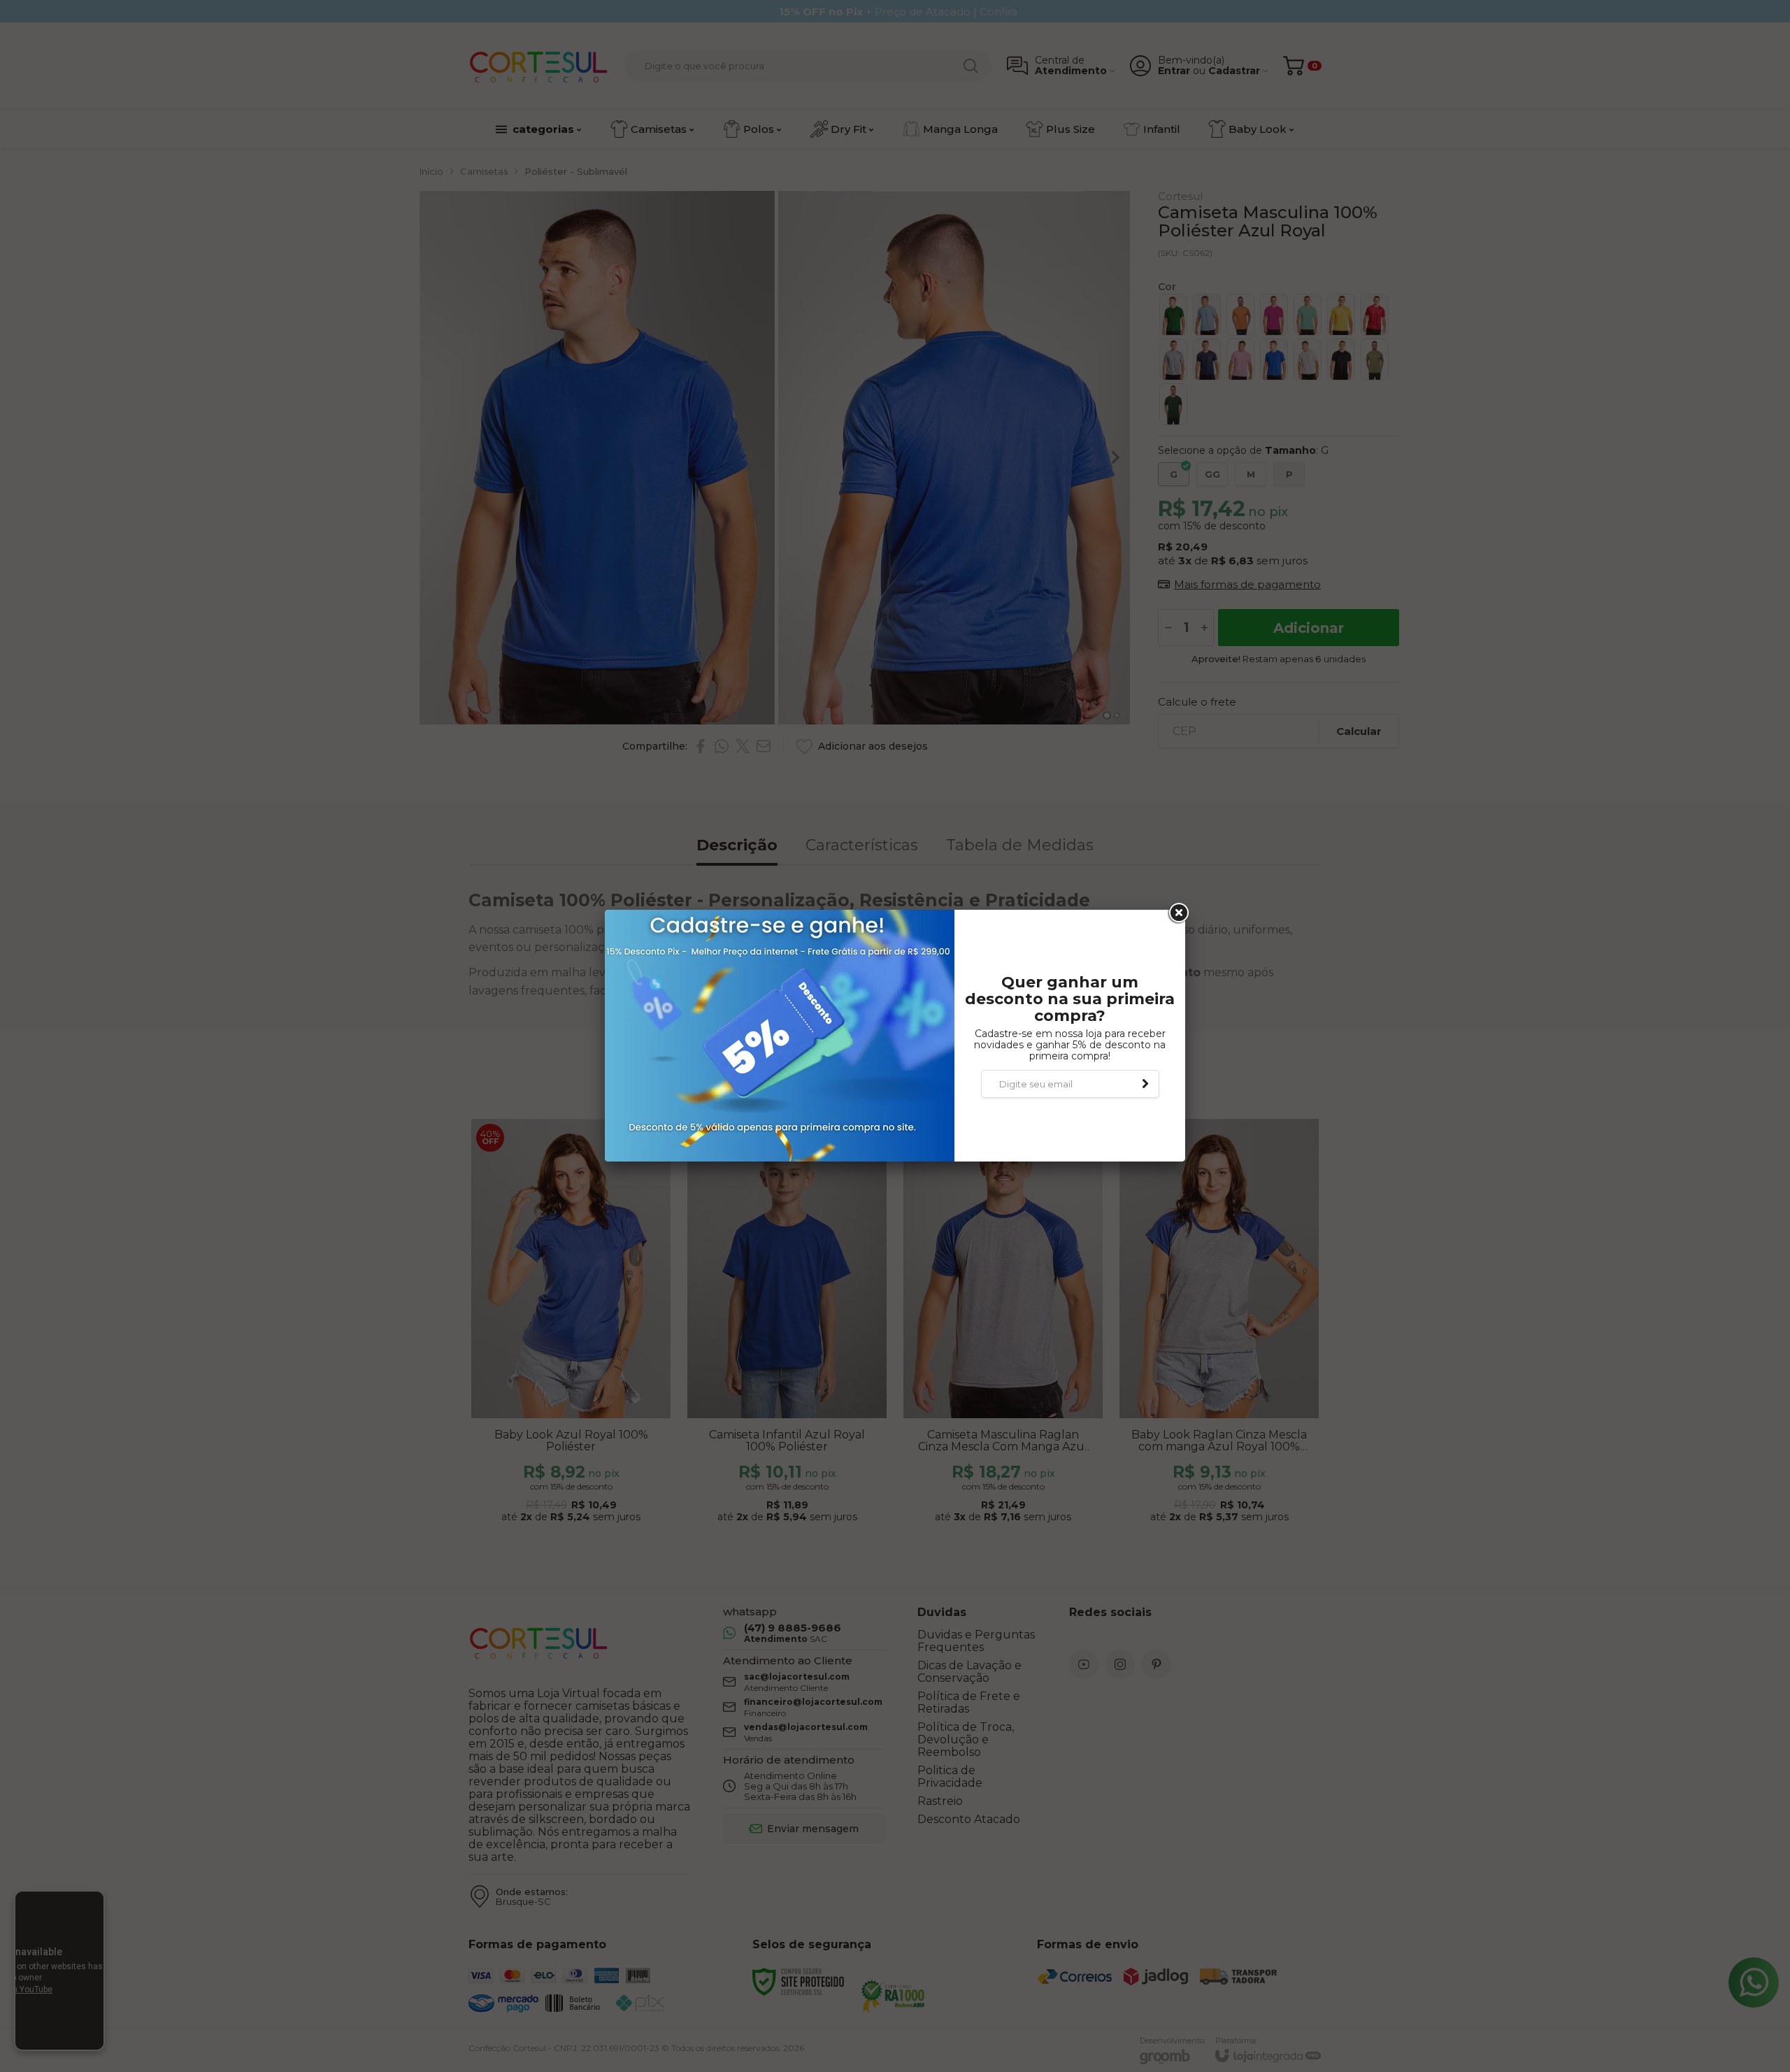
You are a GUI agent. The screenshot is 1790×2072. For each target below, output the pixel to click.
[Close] (1177, 913)
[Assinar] (1145, 1084)
